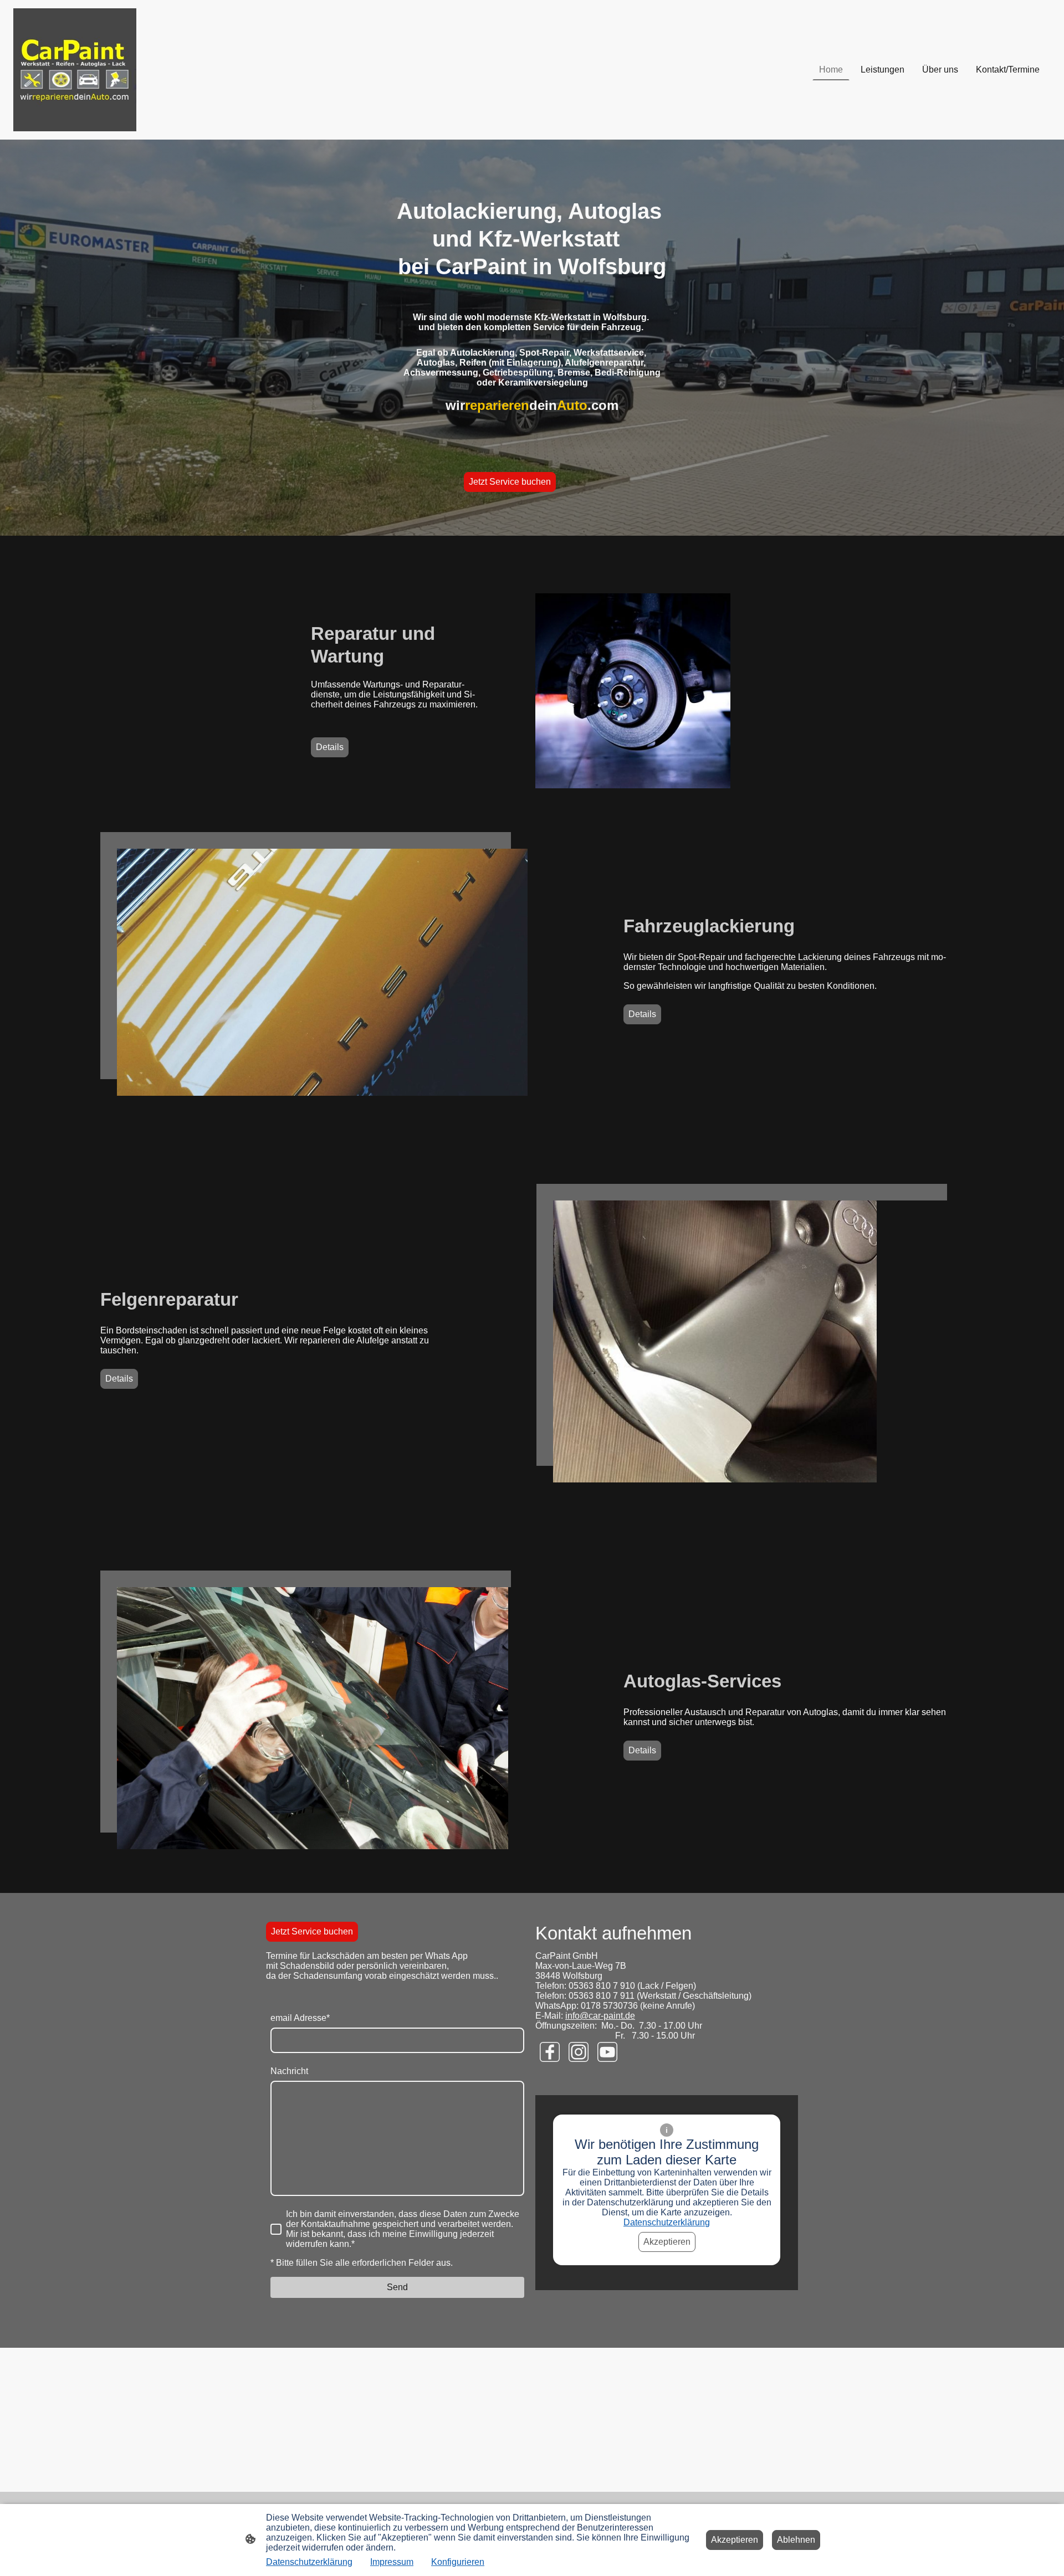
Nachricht (289, 2071)
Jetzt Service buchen (510, 482)
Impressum (392, 2562)
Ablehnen (796, 2540)
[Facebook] (550, 2052)
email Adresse (300, 2018)
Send (397, 2287)
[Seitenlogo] (75, 70)
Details (330, 747)
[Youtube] (607, 2052)
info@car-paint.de (600, 2016)
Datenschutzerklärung (667, 2222)
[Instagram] (579, 2052)
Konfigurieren (458, 2562)
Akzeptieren (667, 2242)
